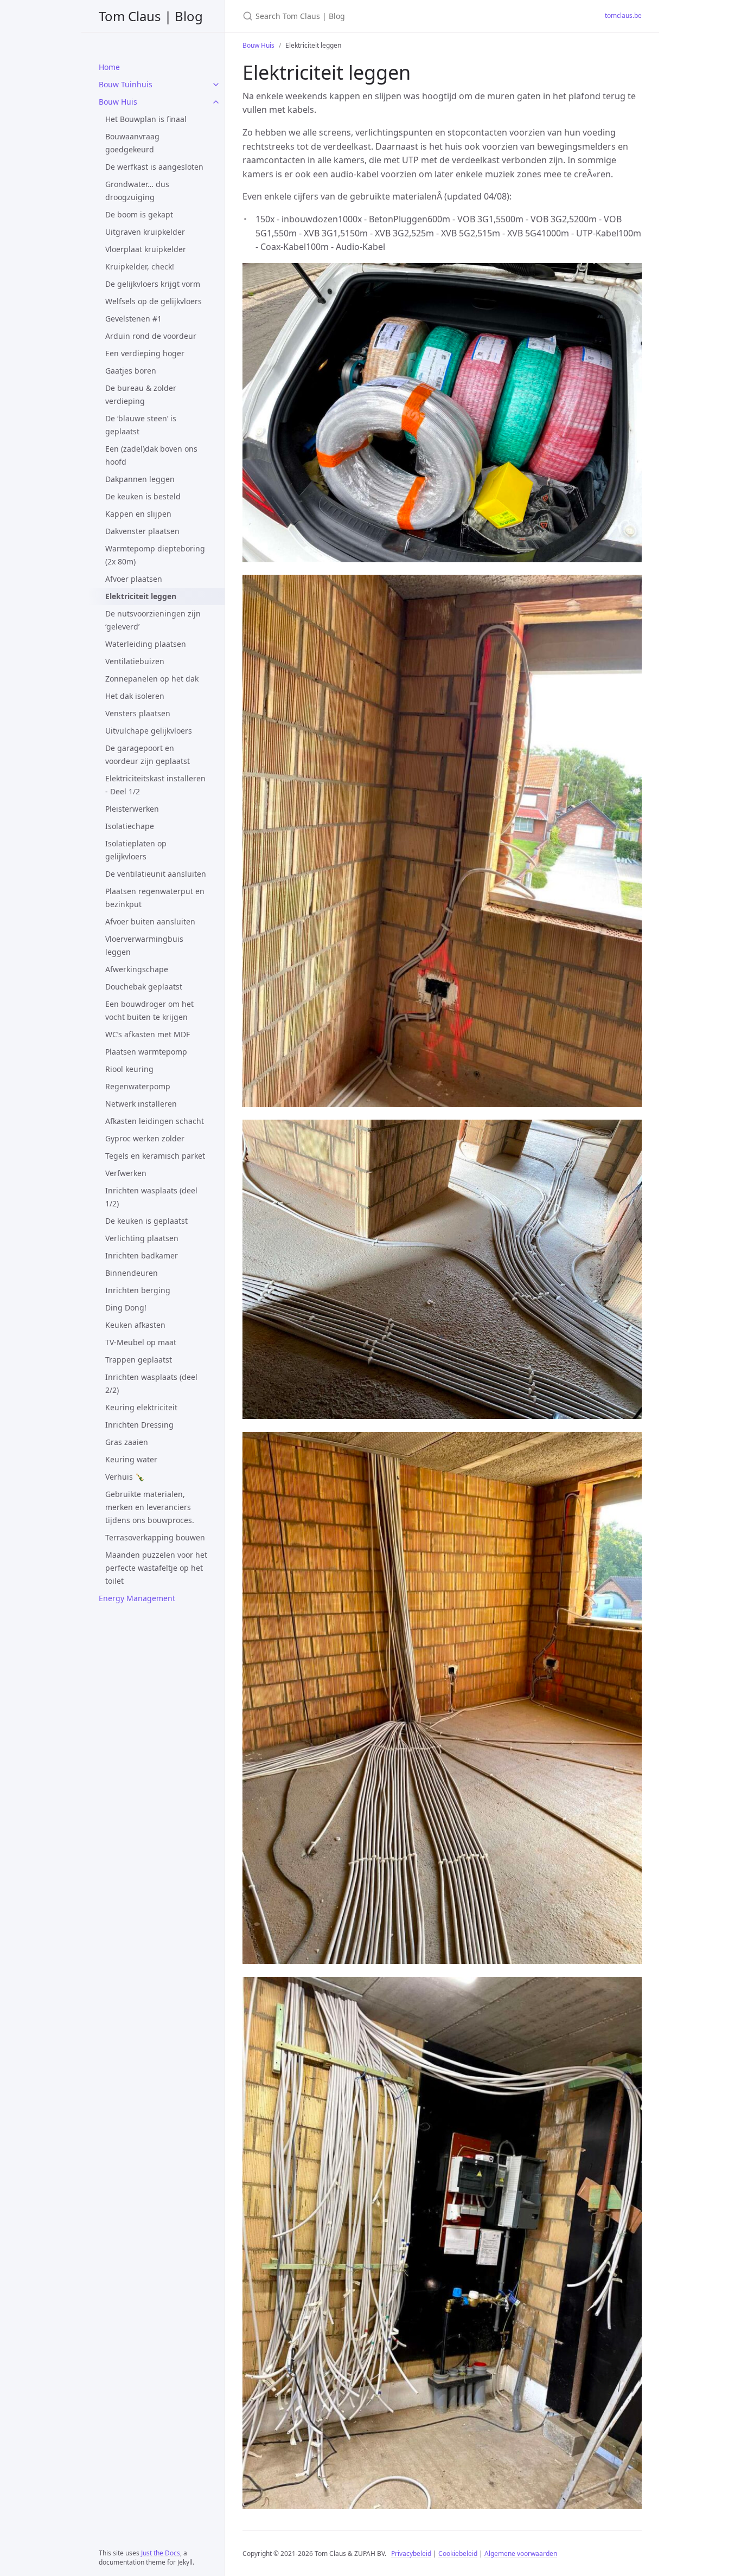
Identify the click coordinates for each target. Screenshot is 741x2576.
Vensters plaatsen (138, 713)
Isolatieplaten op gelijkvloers (136, 850)
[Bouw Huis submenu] (216, 102)
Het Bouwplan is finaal (146, 119)
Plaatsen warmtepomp (146, 1052)
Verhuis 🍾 (125, 1477)
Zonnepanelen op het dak (152, 679)
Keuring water (131, 1459)
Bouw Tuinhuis (126, 84)
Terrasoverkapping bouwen (155, 1537)
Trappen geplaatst (139, 1360)
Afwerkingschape (137, 969)
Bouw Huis (118, 102)
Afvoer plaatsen (134, 579)
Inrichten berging (138, 1290)
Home (109, 67)
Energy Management (137, 1598)
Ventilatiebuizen (135, 661)
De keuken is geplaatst (146, 1221)
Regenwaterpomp (138, 1086)
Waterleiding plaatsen (146, 644)
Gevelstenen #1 (133, 319)
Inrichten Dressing (139, 1425)
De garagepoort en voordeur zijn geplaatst (148, 754)
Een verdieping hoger (145, 353)
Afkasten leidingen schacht (155, 1121)
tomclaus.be (623, 15)
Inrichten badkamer (142, 1255)
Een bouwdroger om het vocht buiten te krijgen (149, 1010)
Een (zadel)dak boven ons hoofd (151, 455)
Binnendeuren (132, 1273)
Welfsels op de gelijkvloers (154, 301)
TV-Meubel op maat (141, 1342)
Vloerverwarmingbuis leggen (144, 945)
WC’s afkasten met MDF (148, 1034)
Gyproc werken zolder (145, 1138)
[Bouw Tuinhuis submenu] (216, 85)
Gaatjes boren (131, 371)
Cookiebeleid (458, 2553)
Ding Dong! (126, 1308)
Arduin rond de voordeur (151, 336)
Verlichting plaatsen (142, 1238)
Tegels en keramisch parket (155, 1156)
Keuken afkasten (135, 1325)
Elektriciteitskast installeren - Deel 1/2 (155, 785)
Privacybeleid (411, 2553)
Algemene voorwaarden (521, 2553)
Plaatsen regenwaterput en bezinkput (155, 898)
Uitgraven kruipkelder (145, 232)
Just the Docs (161, 2553)
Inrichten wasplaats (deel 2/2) (151, 1383)
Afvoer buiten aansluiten (150, 921)
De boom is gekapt (139, 214)
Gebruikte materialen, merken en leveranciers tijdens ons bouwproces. (150, 1507)
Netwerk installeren (141, 1104)
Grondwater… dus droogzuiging (137, 191)
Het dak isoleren (135, 696)
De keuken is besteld (143, 496)
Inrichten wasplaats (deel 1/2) (151, 1197)
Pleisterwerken (132, 809)
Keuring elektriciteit (141, 1407)
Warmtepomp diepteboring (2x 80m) (155, 555)
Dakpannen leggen (140, 479)
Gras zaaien (127, 1442)
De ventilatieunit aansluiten (156, 874)
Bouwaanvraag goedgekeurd (132, 143)
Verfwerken (126, 1173)
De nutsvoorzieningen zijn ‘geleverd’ (153, 620)
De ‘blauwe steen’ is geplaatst (141, 425)
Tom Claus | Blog (151, 16)
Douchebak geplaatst (144, 987)
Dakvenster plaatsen (142, 531)
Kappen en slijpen (138, 514)
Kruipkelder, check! (140, 266)
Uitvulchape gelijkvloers (149, 731)
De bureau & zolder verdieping (141, 394)
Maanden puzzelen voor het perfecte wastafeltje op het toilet (156, 1568)
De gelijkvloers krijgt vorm (153, 284)
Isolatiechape (130, 826)
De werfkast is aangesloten (154, 167)
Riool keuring (129, 1069)
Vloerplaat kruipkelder (146, 249)
